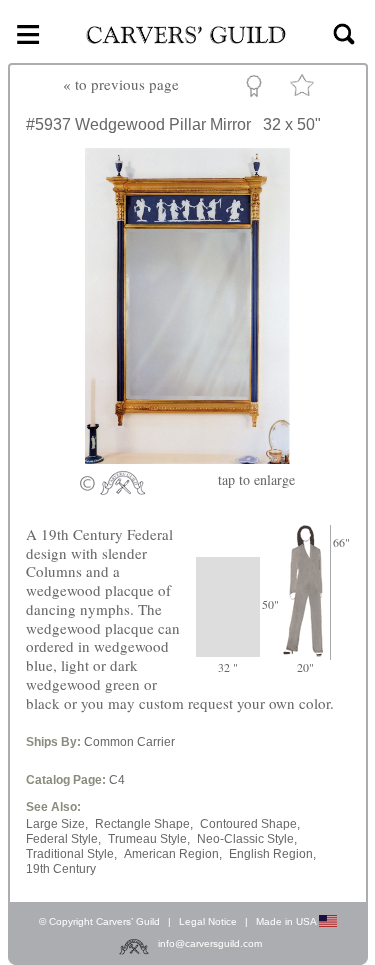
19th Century (61, 869)
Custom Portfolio (257, 89)
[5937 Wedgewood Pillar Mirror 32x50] (187, 458)
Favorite (305, 89)
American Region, (173, 854)
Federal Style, (63, 839)
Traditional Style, (71, 854)
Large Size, (57, 824)
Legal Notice (208, 921)
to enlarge (256, 479)
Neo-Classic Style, (247, 839)
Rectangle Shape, (144, 824)
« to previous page (121, 84)
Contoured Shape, (250, 824)
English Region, (272, 854)
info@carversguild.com (210, 943)
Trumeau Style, (149, 839)
